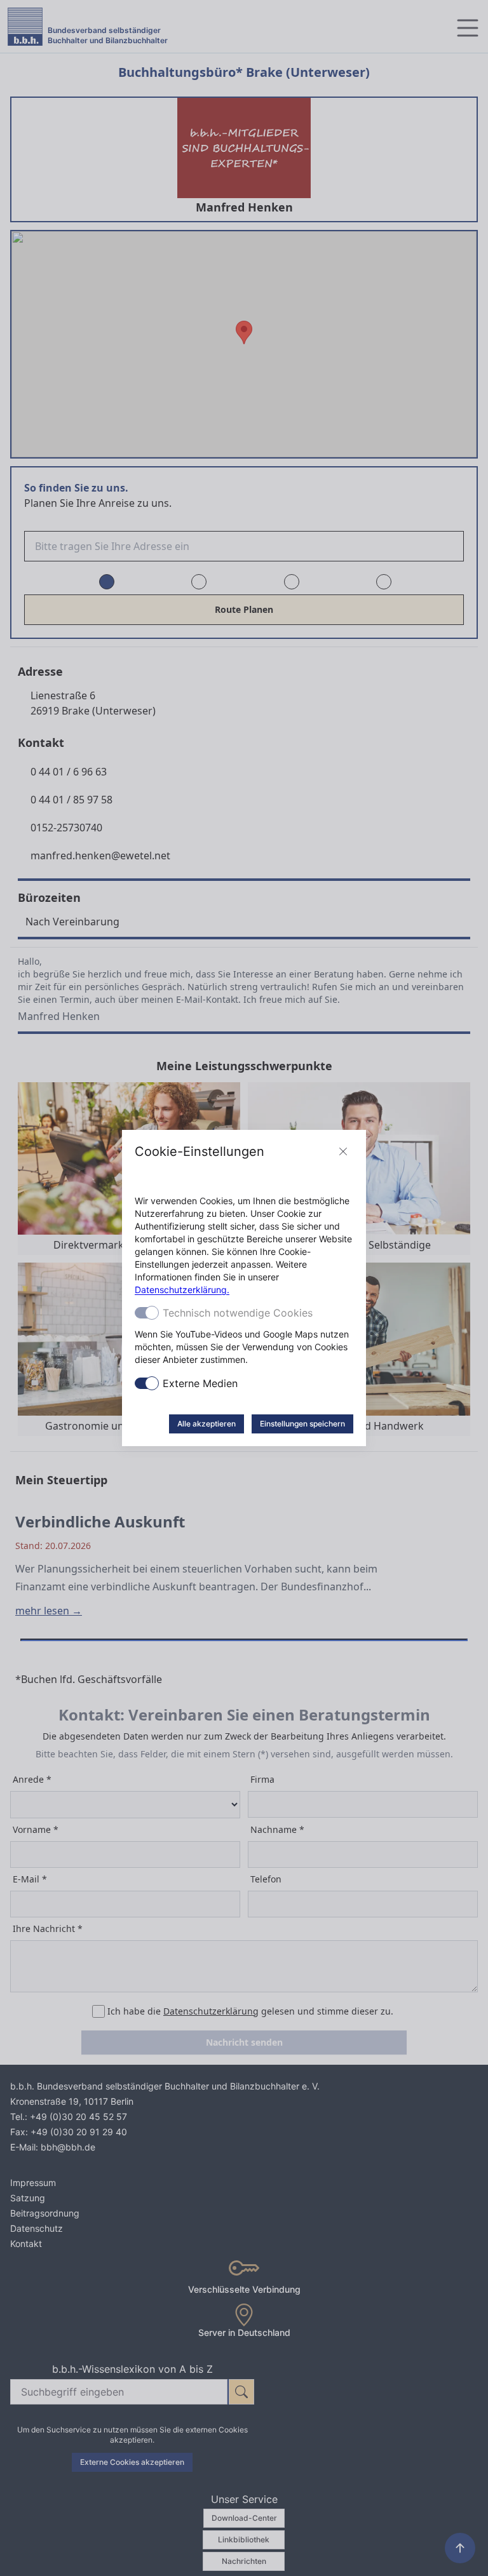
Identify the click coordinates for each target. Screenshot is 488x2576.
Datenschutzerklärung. (182, 1290)
